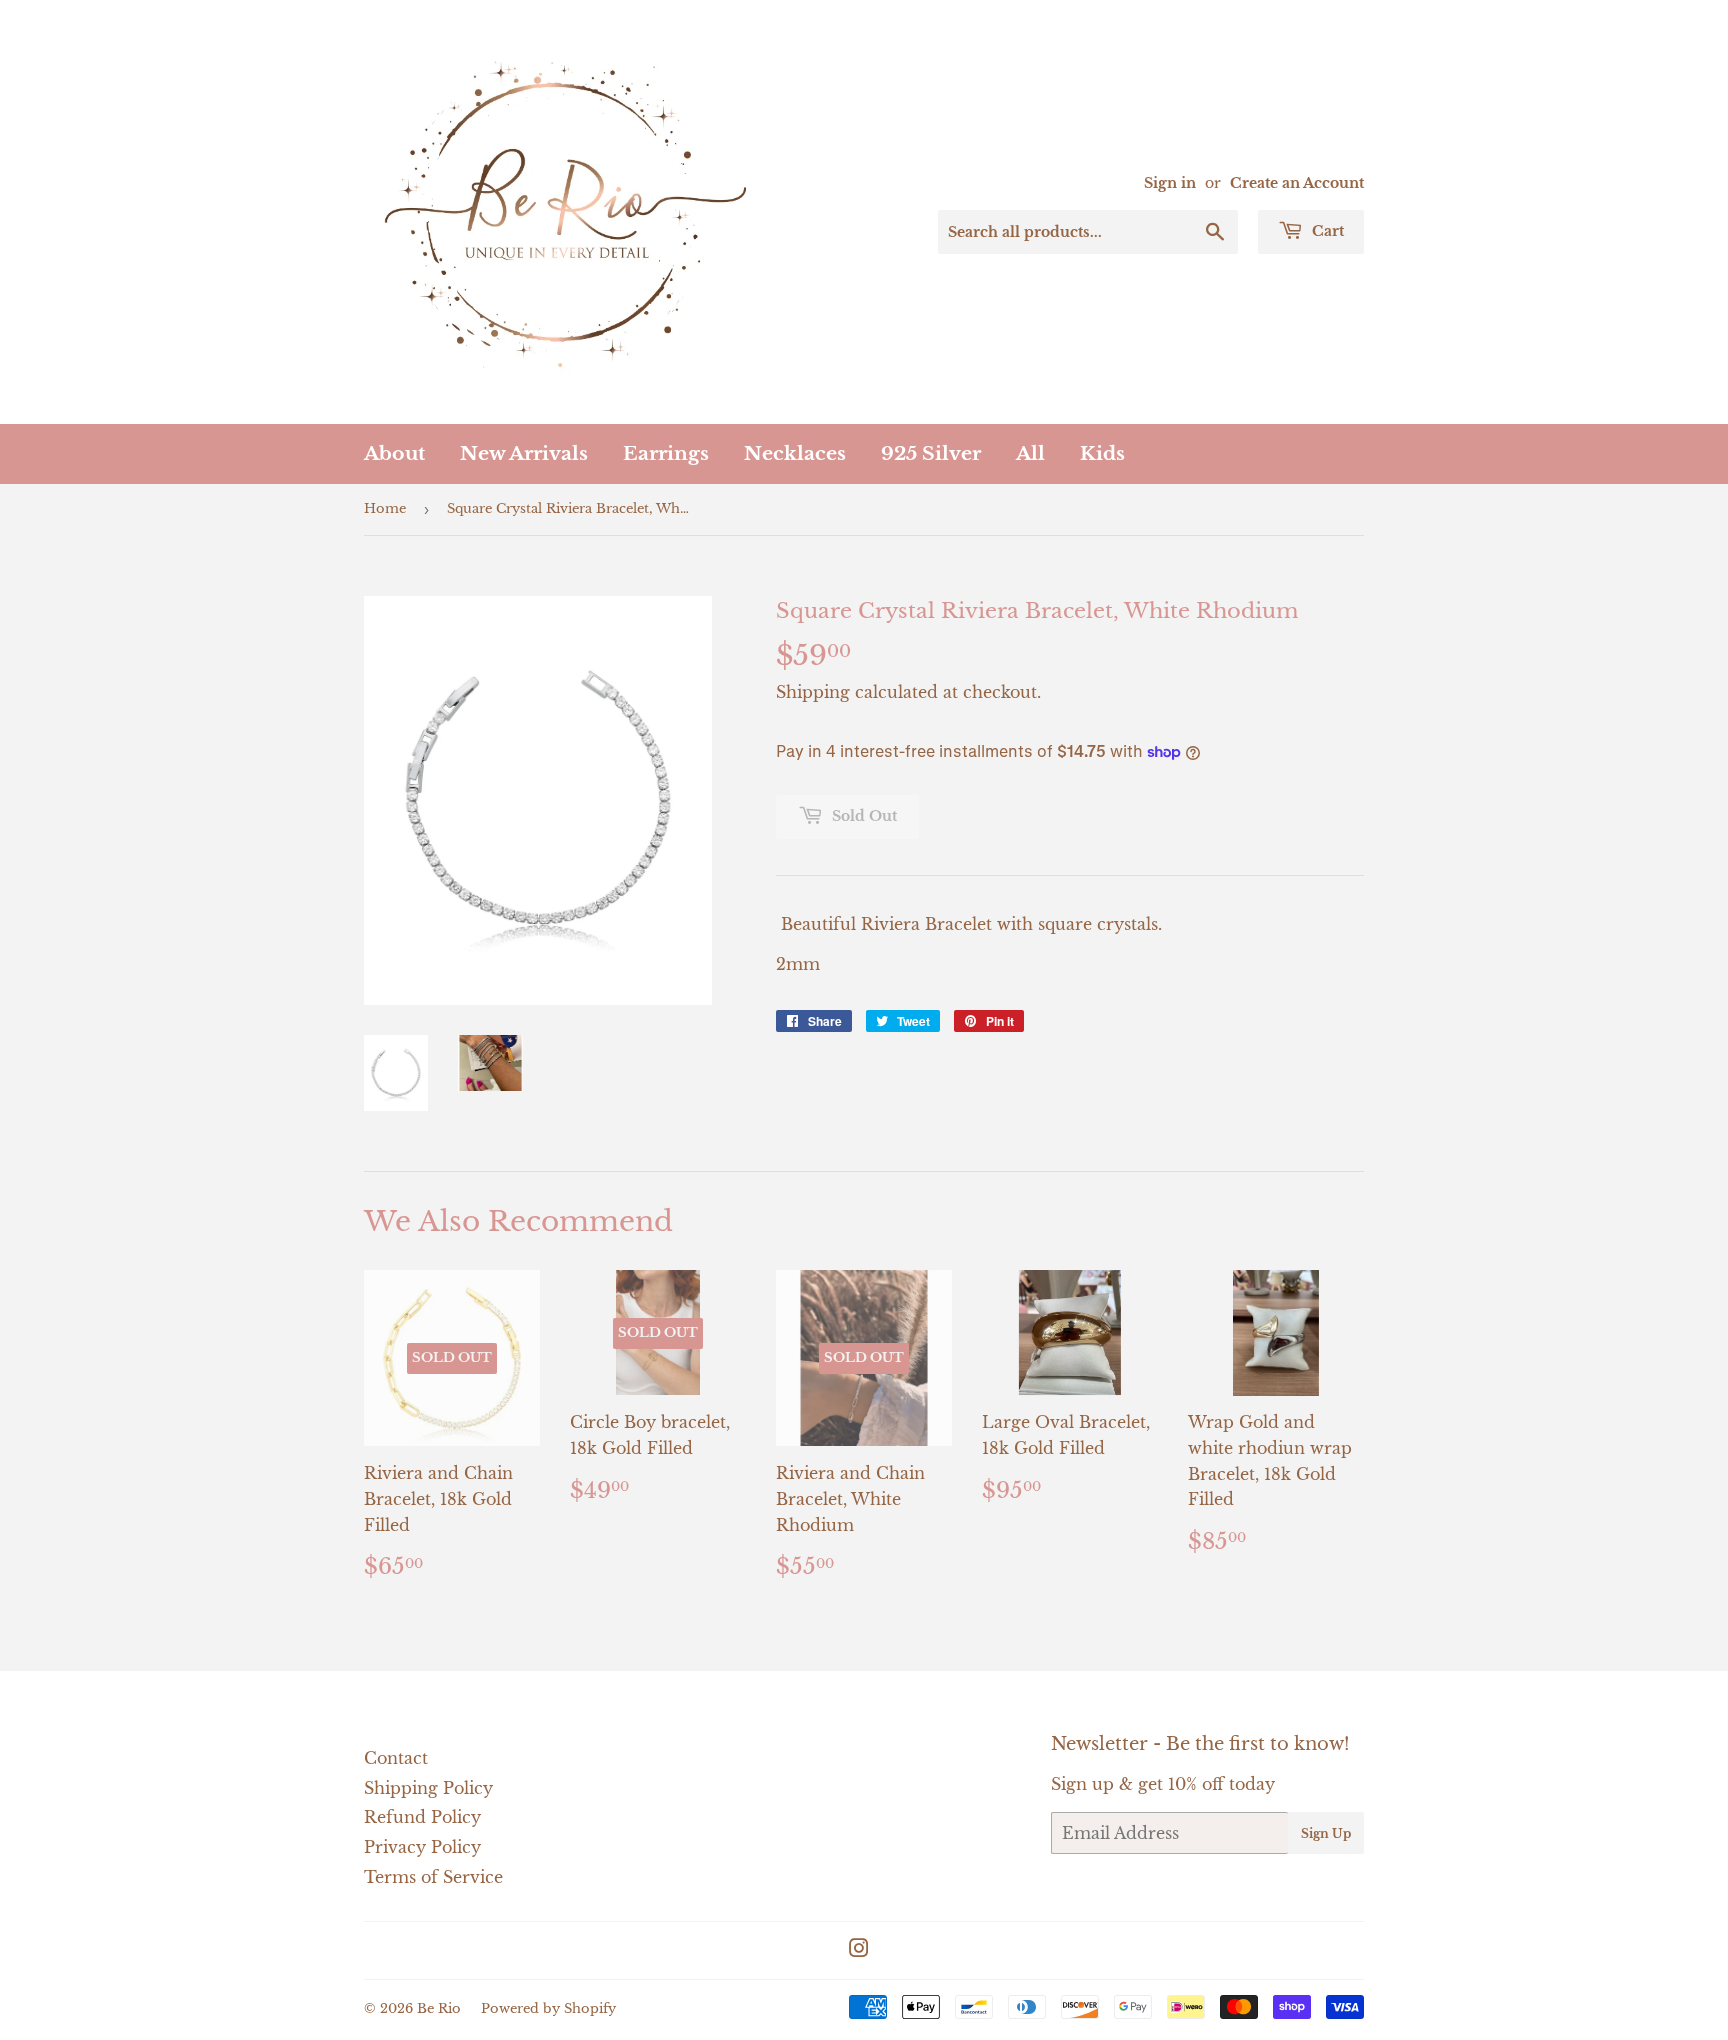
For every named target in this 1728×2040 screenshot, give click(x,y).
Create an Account (1297, 183)
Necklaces (795, 453)
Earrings (666, 453)
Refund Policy (422, 1817)
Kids (1102, 453)
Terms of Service (433, 1877)
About (394, 453)
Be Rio (439, 2008)
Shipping (813, 692)
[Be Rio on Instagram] (859, 1950)
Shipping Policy (428, 1788)
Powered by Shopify (548, 2008)
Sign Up (1326, 1833)
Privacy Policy (422, 1847)
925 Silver (931, 453)
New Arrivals (524, 453)
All (1030, 453)
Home (385, 508)
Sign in (1170, 183)
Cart (1326, 231)
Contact (396, 1758)
